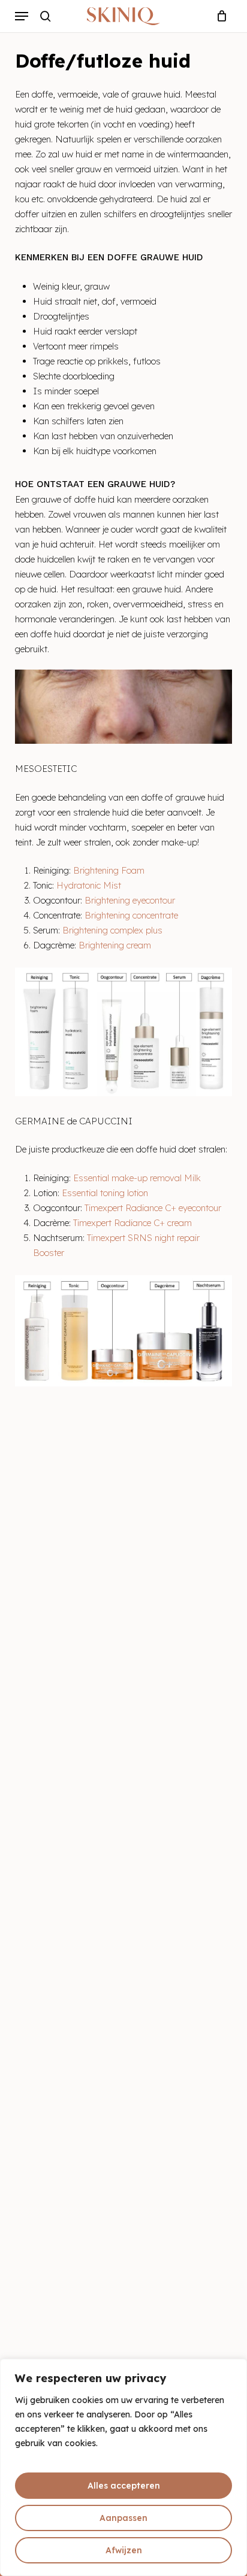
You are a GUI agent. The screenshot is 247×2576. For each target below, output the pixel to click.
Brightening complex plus (112, 930)
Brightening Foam (109, 870)
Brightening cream (115, 945)
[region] (123, 2467)
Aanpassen (123, 2518)
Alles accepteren (124, 2486)
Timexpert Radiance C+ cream (132, 1223)
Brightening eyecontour (130, 900)
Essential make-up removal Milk (137, 1178)
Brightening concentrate (132, 915)
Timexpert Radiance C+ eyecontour (153, 1208)
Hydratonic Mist (89, 885)
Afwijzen (124, 2550)
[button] (22, 16)
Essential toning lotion (105, 1193)
